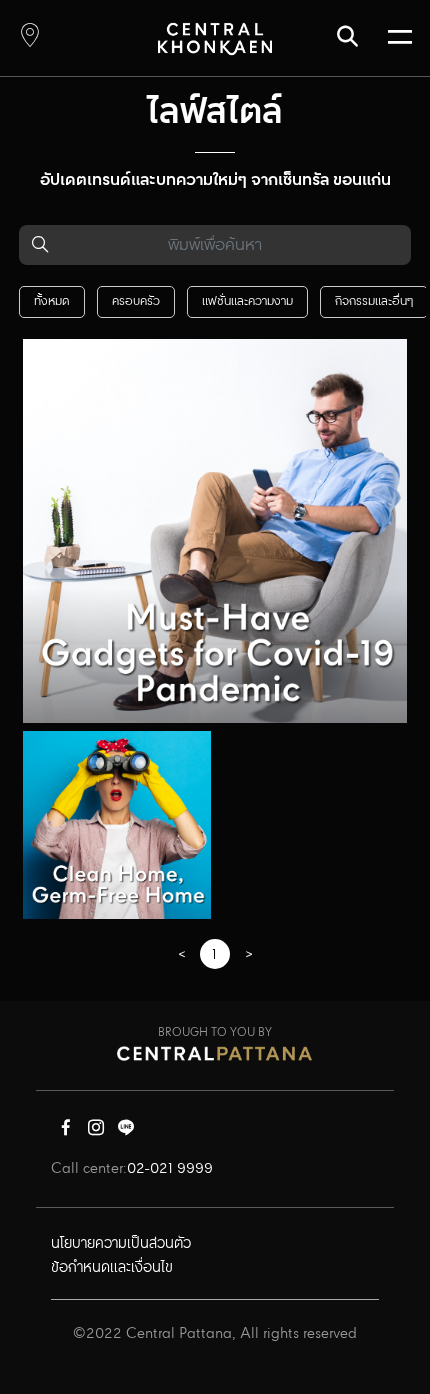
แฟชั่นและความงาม (247, 301)
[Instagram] (96, 1132)
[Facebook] (66, 1132)
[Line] (126, 1132)
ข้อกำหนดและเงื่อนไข (112, 1268)
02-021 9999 (170, 1169)
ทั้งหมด (52, 301)
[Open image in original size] (214, 38)
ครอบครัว (136, 301)
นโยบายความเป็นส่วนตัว (121, 1244)
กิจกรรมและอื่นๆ (374, 301)
